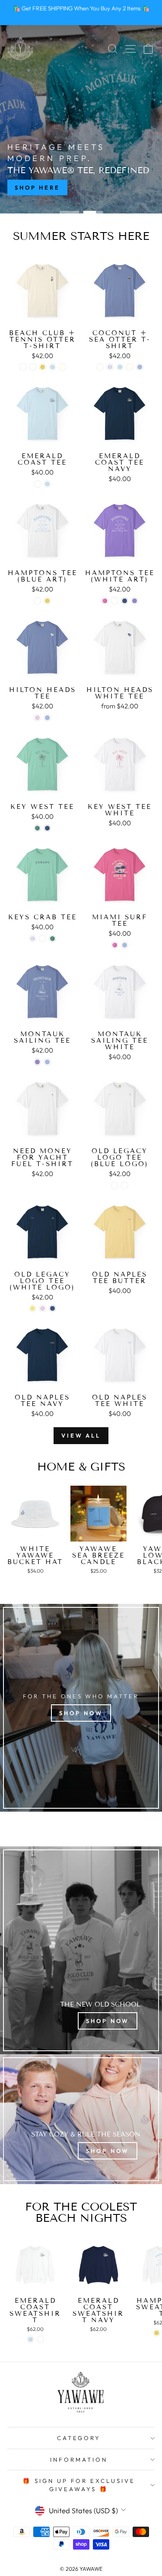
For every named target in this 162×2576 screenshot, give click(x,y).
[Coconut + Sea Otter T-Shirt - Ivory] (130, 367)
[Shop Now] (81, 1950)
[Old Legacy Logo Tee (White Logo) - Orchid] (43, 1308)
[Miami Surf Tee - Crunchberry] (115, 945)
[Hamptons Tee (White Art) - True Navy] (125, 601)
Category (79, 2438)
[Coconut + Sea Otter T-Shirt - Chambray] (120, 367)
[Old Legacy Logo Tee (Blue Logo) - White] (115, 1185)
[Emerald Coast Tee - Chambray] (47, 484)
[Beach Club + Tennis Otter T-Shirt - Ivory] (62, 367)
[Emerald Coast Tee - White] (37, 484)
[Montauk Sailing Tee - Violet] (37, 1062)
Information (79, 2460)
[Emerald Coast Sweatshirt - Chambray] (30, 2339)
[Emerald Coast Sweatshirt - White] (40, 2339)
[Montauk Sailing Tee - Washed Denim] (47, 1062)
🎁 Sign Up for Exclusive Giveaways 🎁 (79, 2485)
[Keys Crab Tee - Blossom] (33, 939)
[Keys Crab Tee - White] (43, 939)
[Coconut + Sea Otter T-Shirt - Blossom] (110, 367)
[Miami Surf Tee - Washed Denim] (125, 945)
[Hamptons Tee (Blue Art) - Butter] (47, 601)
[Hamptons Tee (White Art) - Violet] (135, 601)
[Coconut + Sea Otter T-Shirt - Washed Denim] (140, 367)
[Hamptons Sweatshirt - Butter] (157, 2333)
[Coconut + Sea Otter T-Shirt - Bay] (100, 367)
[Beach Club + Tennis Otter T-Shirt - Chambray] (52, 367)
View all (81, 1435)
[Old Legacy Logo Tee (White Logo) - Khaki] (33, 1308)
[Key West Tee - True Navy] (47, 828)
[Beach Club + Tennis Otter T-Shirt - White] (23, 367)
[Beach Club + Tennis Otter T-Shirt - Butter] (43, 367)
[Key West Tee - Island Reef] (37, 828)
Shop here (37, 187)
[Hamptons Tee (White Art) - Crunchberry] (105, 601)
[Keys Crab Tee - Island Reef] (52, 939)
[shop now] (81, 1708)
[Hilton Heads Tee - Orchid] (37, 718)
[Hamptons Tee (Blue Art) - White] (37, 601)
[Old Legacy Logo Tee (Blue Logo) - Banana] (125, 1185)
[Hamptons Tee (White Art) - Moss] (115, 601)
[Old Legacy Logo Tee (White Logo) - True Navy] (52, 1308)
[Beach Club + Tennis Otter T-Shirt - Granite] (33, 367)
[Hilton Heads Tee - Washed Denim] (47, 718)
